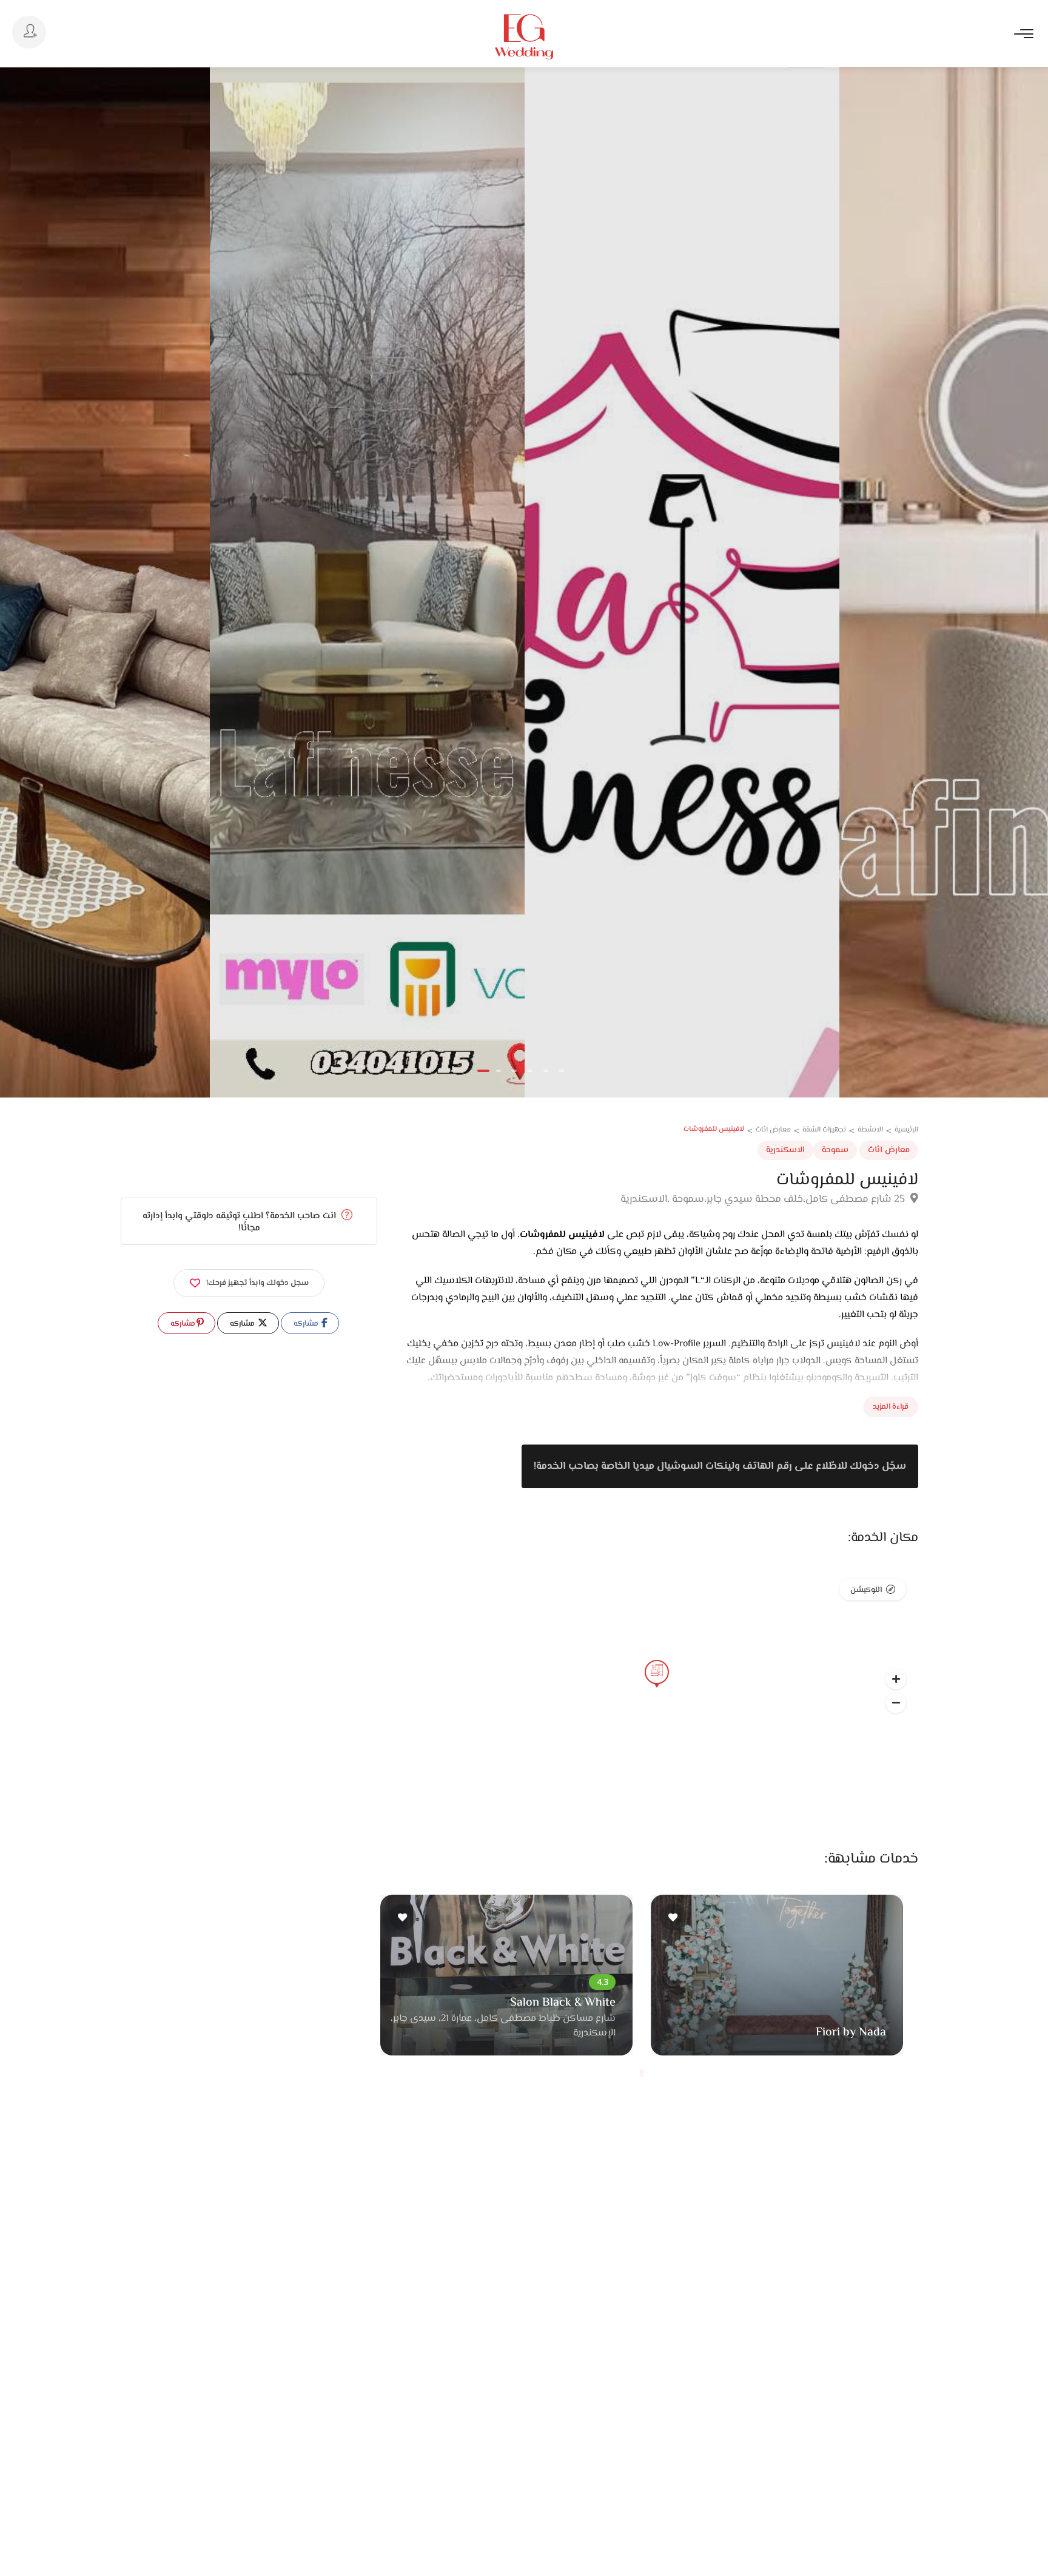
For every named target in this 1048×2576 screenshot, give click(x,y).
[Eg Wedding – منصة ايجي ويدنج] (524, 37)
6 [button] (562, 1071)
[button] (896, 1702)
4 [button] (530, 1071)
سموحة (835, 1150)
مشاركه (307, 1324)
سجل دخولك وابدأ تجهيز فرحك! (257, 1283)
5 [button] (546, 1071)
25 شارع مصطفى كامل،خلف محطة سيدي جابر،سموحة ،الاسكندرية (764, 1199)
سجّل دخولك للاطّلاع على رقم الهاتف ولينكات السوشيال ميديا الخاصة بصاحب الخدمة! (720, 1466)
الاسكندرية (785, 1150)
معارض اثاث (889, 1150)
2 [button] (499, 1071)
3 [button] (514, 1071)
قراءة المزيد (891, 1407)
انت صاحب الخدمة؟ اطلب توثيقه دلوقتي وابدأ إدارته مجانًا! (240, 1222)
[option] (367, 582)
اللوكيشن (866, 1590)
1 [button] (483, 1071)
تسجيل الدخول (29, 32)
